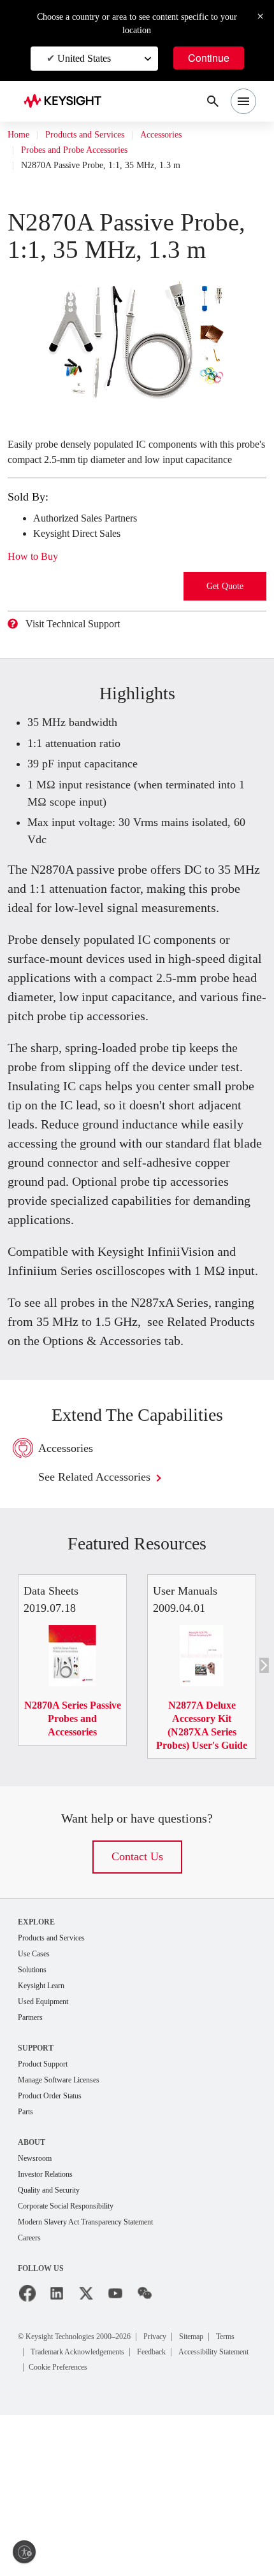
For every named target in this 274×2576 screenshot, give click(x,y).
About (32, 2300)
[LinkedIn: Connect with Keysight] (57, 2455)
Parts (27, 2269)
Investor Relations (51, 2333)
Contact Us (137, 2008)
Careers (32, 2399)
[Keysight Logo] (67, 102)
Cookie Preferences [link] (167, 2528)
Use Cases (38, 2106)
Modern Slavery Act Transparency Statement (100, 2383)
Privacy (184, 2497)
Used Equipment (48, 2156)
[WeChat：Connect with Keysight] (145, 2455)
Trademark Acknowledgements (127, 2513)
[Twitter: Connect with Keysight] (86, 2455)
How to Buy (37, 599)
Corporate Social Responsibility (76, 2366)
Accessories (187, 135)
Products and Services (97, 135)
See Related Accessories (109, 1615)
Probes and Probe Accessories (86, 150)
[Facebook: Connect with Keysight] (27, 2455)
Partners (33, 2173)
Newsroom (38, 2316)
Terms (44, 2513)
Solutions (35, 2123)
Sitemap (227, 2497)
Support (37, 2203)
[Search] (213, 101)
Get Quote (225, 629)
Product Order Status (57, 2253)
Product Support (48, 2220)
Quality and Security (55, 2350)
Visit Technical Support (83, 667)
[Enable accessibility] (24, 2552)
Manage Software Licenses (68, 2236)
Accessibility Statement (75, 2528)
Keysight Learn (45, 2139)
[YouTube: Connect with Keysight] (115, 2455)
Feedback (218, 2513)
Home (20, 135)
